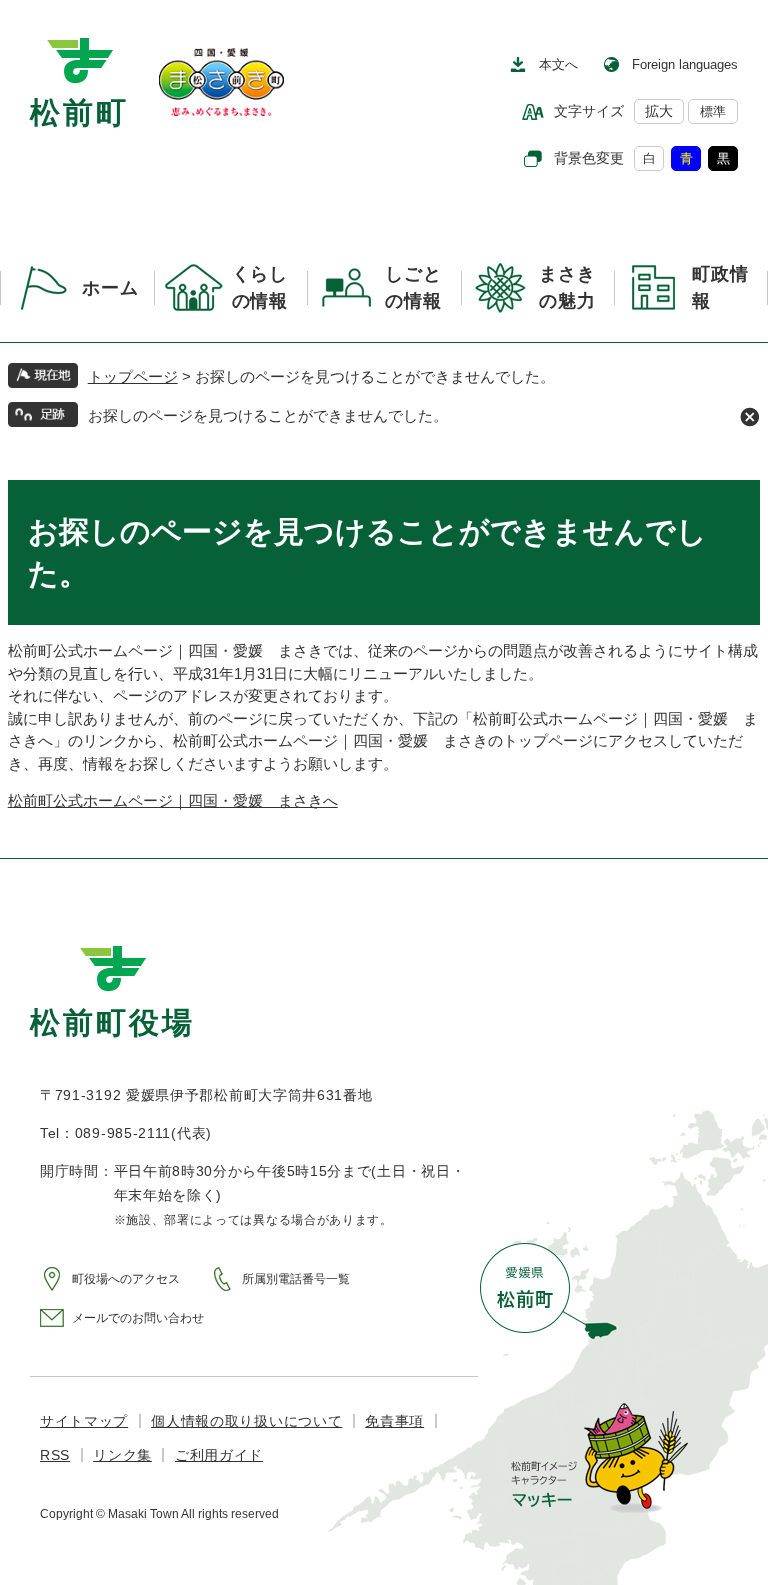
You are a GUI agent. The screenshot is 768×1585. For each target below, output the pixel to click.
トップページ (133, 376)
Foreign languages (685, 64)
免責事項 (394, 1421)
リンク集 (122, 1455)
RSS (55, 1455)
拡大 (659, 111)
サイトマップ (84, 1421)
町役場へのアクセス (126, 1279)
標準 (713, 111)
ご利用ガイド (219, 1455)
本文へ (558, 64)
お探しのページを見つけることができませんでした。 (268, 415)
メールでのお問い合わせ (138, 1318)
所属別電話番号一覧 (296, 1279)
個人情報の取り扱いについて (246, 1421)
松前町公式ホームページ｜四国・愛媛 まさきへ (173, 800)
